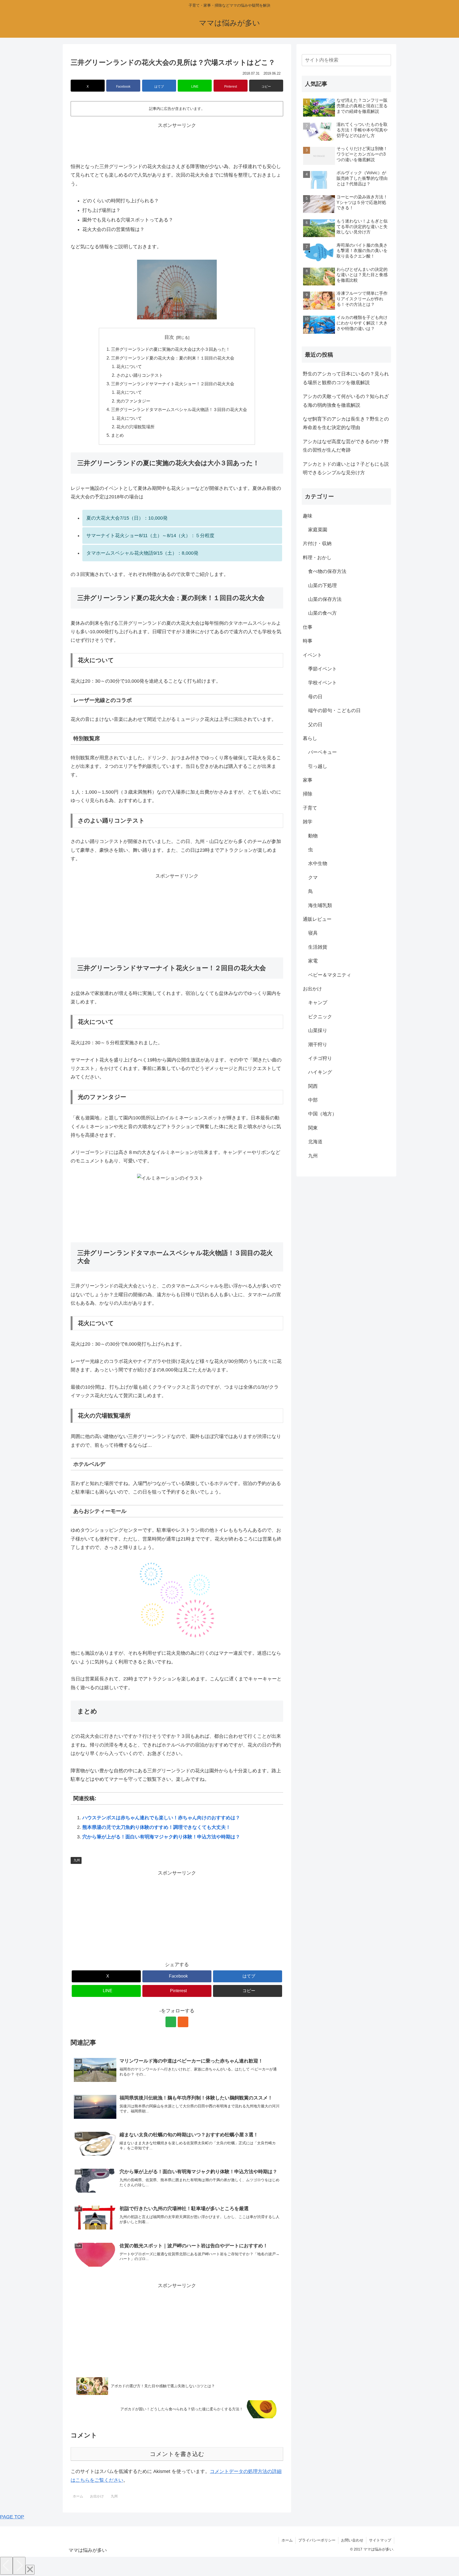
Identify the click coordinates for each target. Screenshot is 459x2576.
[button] (266, 86)
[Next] (19, 2566)
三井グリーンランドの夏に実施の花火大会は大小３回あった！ (171, 349)
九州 (77, 1860)
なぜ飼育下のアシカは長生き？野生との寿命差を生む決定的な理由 (346, 423)
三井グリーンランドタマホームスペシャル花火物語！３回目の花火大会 (179, 409)
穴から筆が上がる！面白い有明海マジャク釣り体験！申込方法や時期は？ (161, 1837)
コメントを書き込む (177, 2454)
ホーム (287, 2540)
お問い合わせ (352, 2540)
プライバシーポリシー (317, 2540)
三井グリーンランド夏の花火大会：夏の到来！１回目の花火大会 (173, 358)
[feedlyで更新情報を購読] (171, 2022)
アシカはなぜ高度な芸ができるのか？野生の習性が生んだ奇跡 (346, 446)
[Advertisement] (177, 142)
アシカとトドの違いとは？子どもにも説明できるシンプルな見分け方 (346, 468)
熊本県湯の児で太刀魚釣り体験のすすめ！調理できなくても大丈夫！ (156, 1827)
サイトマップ (380, 2540)
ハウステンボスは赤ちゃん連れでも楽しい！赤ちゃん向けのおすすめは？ (161, 1818)
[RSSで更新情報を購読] (183, 2022)
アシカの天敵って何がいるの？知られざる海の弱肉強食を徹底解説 (346, 401)
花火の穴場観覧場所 (135, 427)
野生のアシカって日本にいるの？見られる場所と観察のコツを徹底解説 (346, 378)
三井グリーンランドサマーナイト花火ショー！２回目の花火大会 (173, 384)
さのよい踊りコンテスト (140, 375)
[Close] (30, 2570)
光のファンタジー (133, 401)
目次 (169, 337)
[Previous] (6, 2566)
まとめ (117, 435)
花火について (129, 366)
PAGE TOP (12, 2517)
